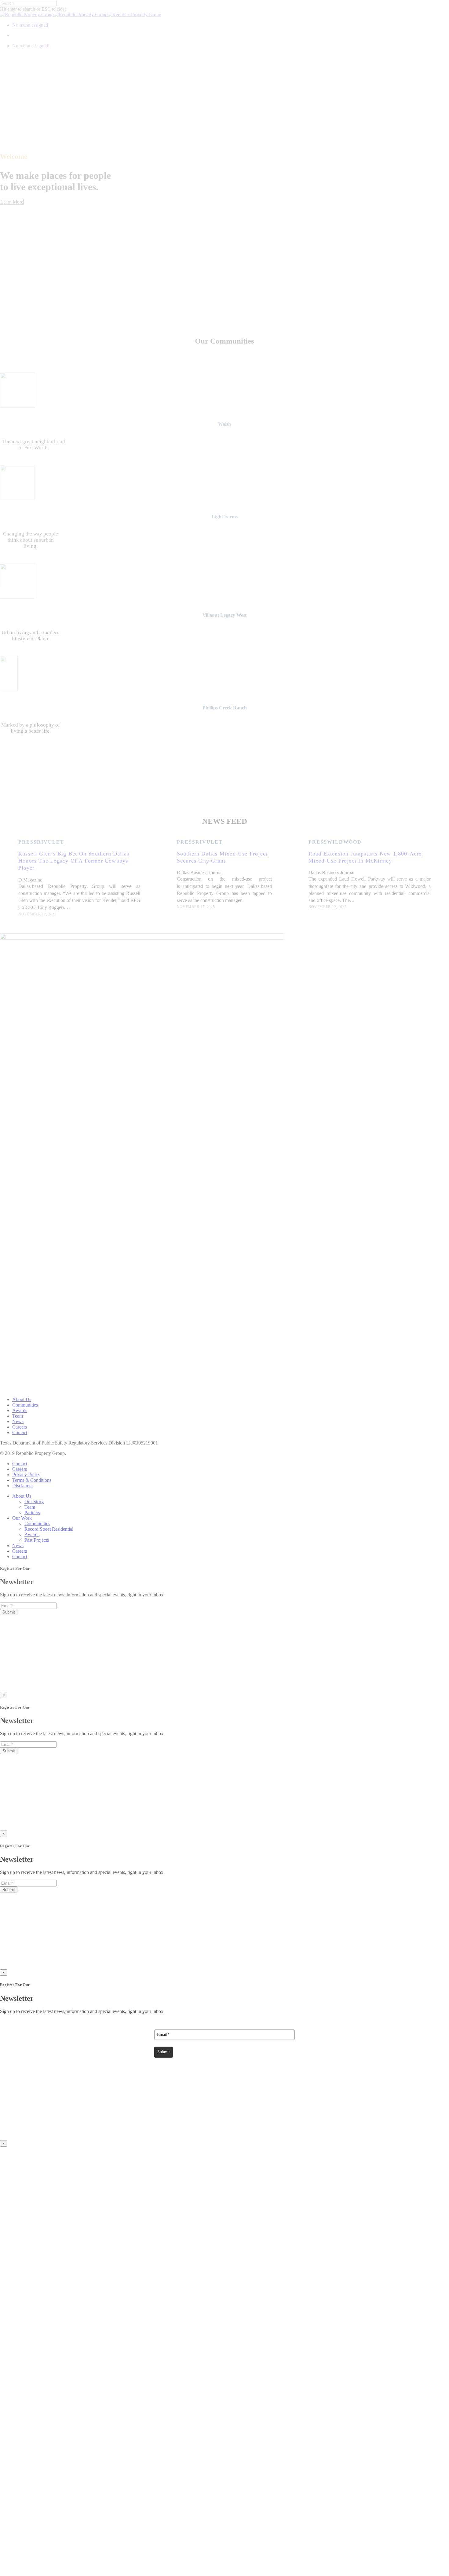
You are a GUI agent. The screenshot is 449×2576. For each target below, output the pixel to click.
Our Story (34, 1501)
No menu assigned (30, 25)
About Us (22, 1399)
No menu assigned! (31, 46)
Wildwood (344, 842)
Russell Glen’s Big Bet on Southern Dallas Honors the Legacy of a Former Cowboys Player (74, 861)
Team (18, 1416)
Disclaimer (23, 1486)
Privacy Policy (26, 1475)
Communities (25, 1405)
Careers (20, 1427)
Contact (20, 1432)
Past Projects (37, 1540)
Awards (20, 1410)
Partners (32, 1512)
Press (28, 842)
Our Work (22, 1518)
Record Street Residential (49, 1529)
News (18, 1421)
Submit (9, 1612)
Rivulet (51, 842)
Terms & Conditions (32, 1480)
